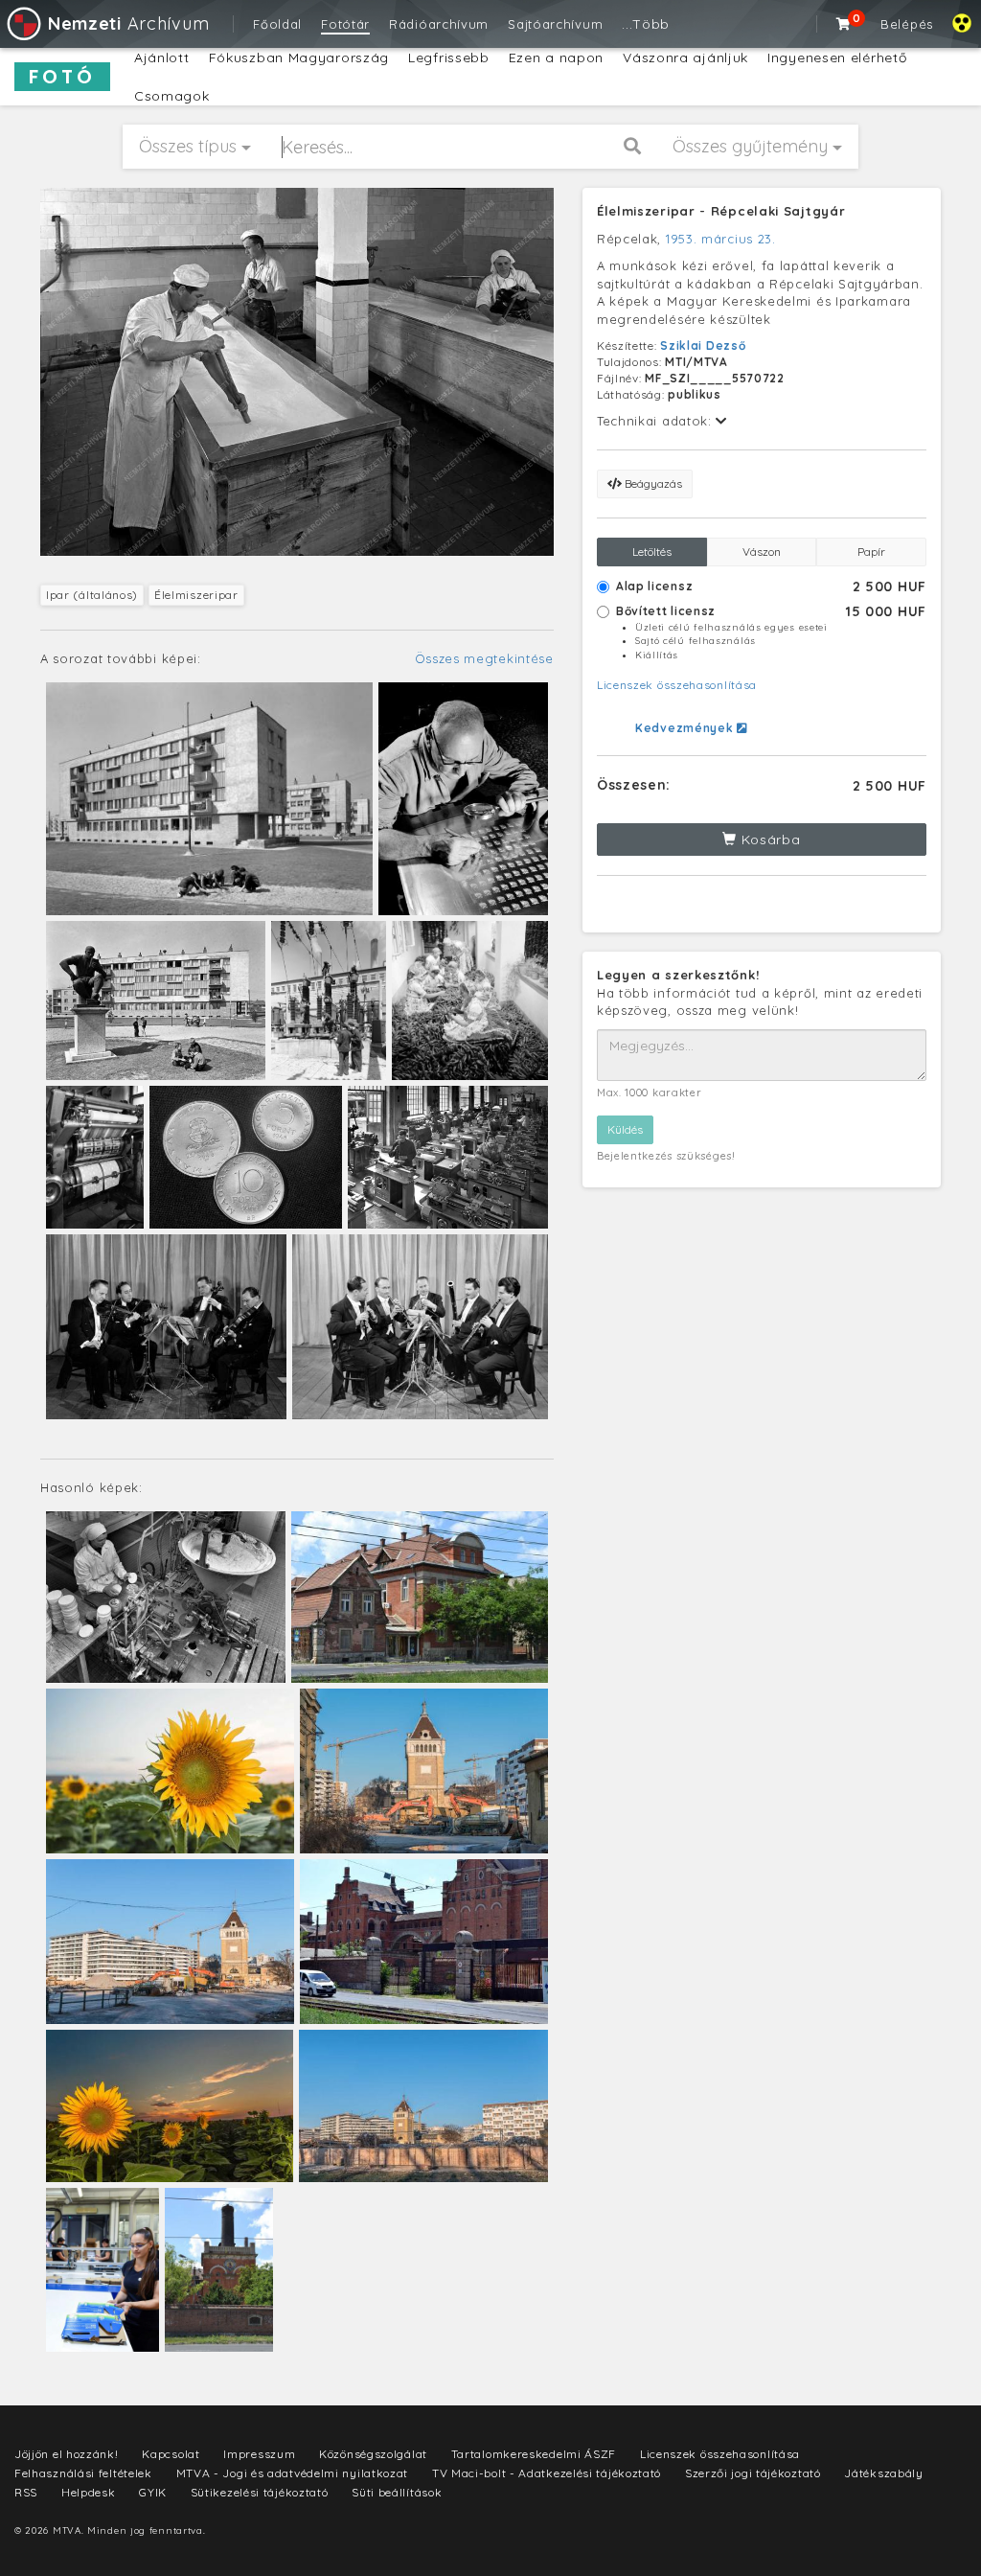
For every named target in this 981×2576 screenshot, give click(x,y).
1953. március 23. (721, 239)
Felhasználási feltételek (83, 2473)
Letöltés (652, 552)
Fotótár (345, 24)
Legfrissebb (449, 57)
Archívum (128, 23)
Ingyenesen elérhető (837, 57)
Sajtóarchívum (555, 24)
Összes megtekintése (484, 658)
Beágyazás (652, 483)
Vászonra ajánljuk (685, 57)
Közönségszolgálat (373, 2454)
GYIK (153, 2492)
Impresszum (259, 2454)
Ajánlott (162, 57)
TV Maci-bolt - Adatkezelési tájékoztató (547, 2473)
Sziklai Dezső (703, 345)
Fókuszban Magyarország (299, 57)
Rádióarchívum (439, 24)
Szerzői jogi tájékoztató (753, 2473)
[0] (844, 24)
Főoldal (277, 24)
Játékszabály (883, 2473)
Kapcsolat (171, 2454)
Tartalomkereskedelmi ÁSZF (534, 2454)
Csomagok (172, 96)
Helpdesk (89, 2492)
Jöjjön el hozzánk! (67, 2454)
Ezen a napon (556, 57)
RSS (26, 2492)
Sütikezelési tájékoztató (260, 2492)
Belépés (907, 24)
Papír (871, 552)
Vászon (762, 552)
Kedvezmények (686, 728)
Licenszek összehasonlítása (677, 685)
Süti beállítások (397, 2492)
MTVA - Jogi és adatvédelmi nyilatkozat (293, 2473)
